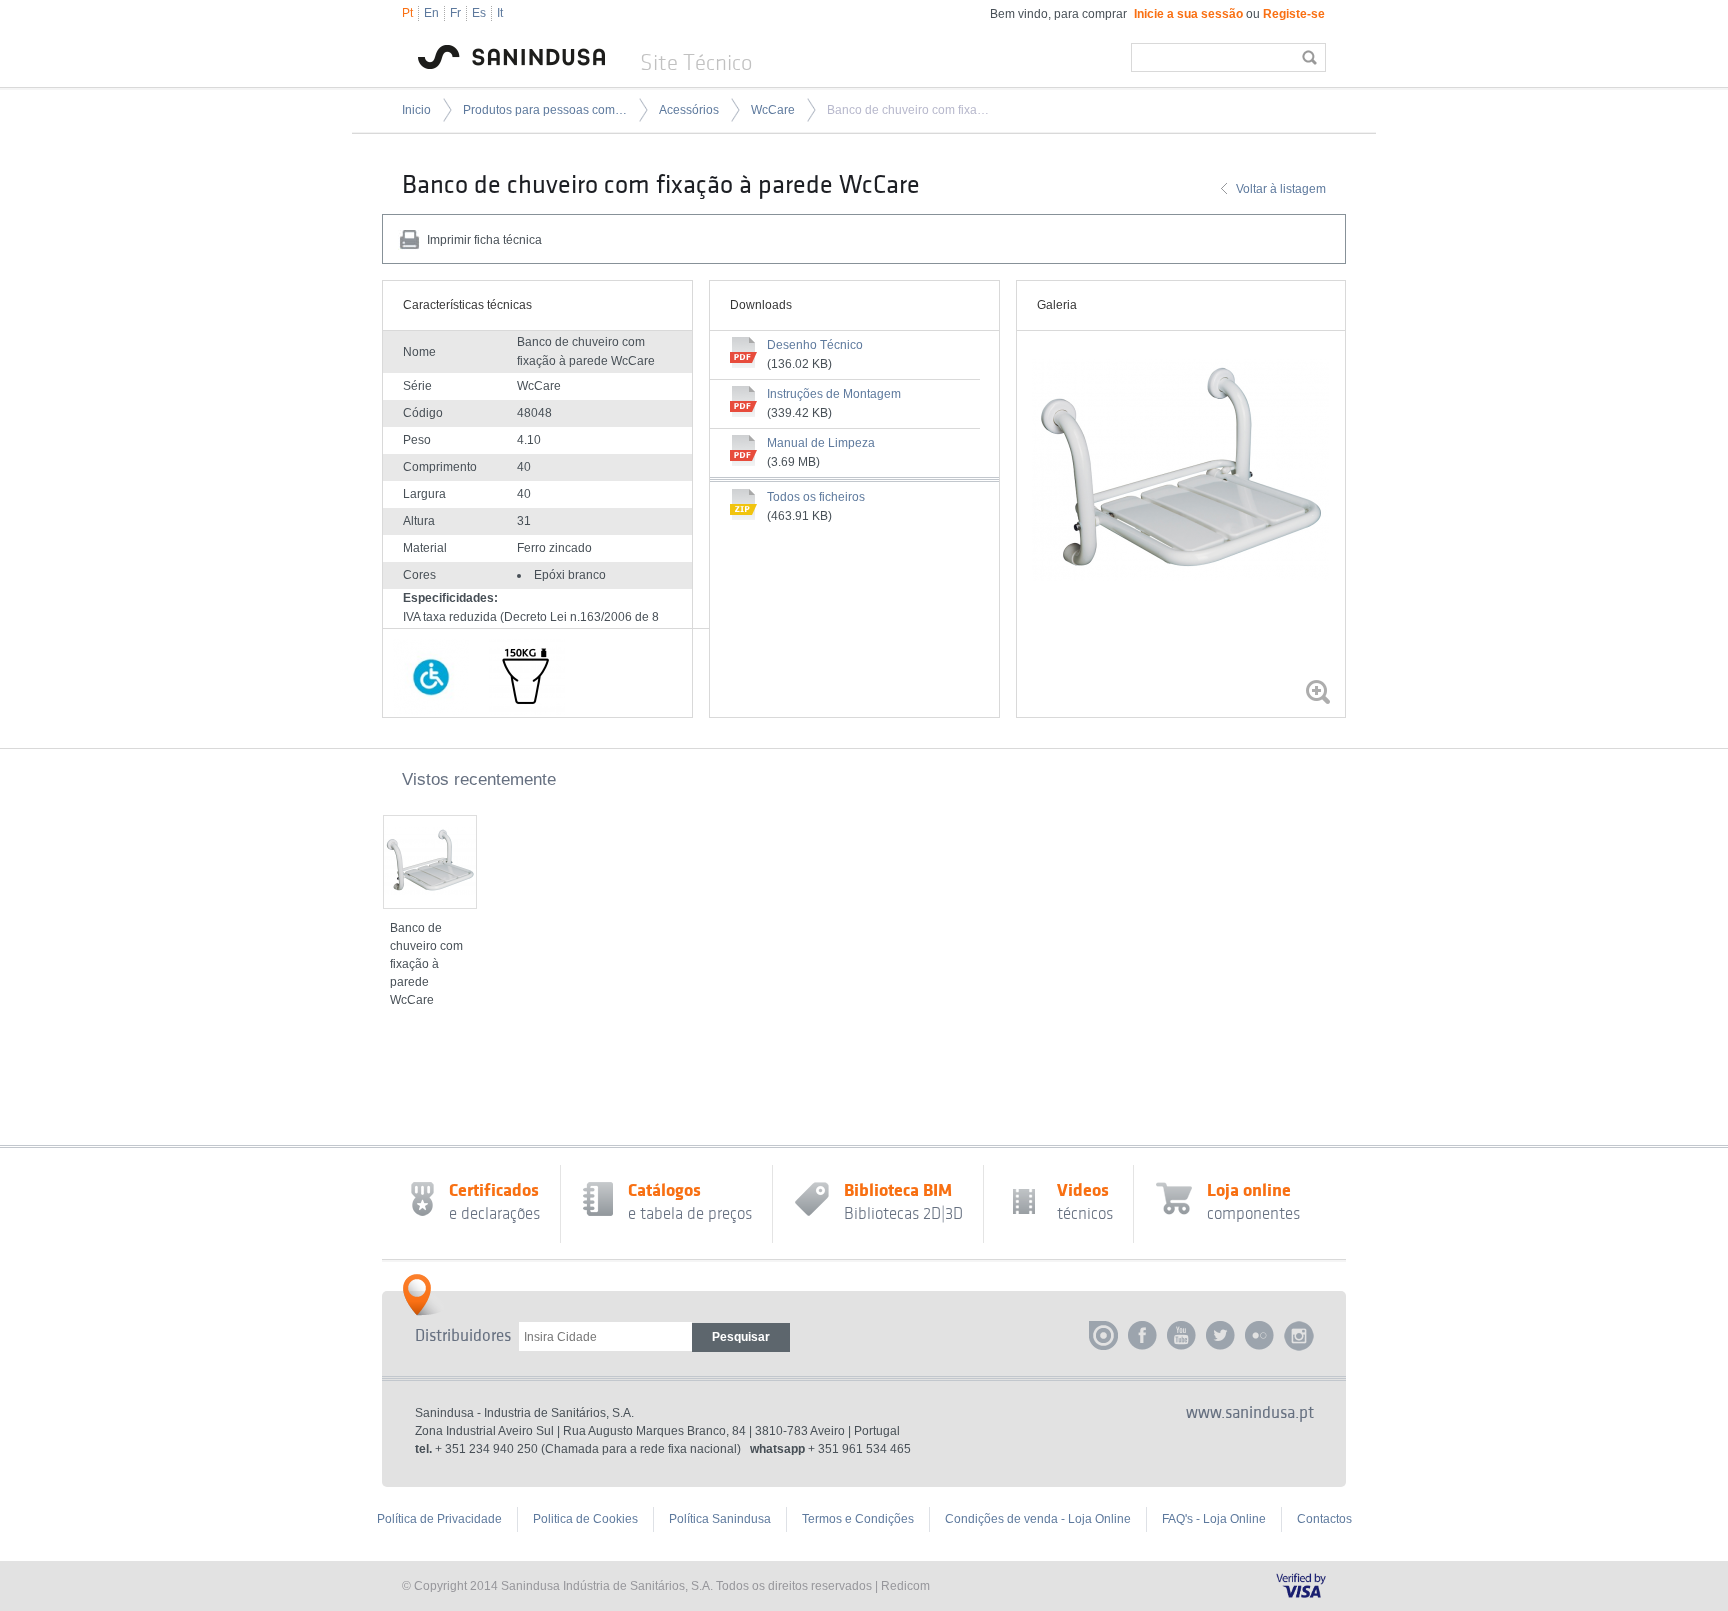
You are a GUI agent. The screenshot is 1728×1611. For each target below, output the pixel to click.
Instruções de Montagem (834, 394)
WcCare (773, 110)
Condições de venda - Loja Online (1038, 1519)
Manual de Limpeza (821, 443)
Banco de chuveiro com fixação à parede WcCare (909, 110)
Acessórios (689, 110)
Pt (407, 13)
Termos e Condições (858, 1519)
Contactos (1324, 1519)
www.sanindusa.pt (1250, 1413)
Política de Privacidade (439, 1519)
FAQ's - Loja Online (1214, 1519)
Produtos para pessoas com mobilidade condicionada (545, 110)
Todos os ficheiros (816, 497)
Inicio (416, 110)
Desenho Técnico (815, 345)
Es (479, 13)
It (500, 13)
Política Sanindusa (720, 1519)
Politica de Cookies (585, 1519)
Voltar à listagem (1281, 189)
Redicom (905, 1586)
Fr (455, 13)
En (431, 13)
